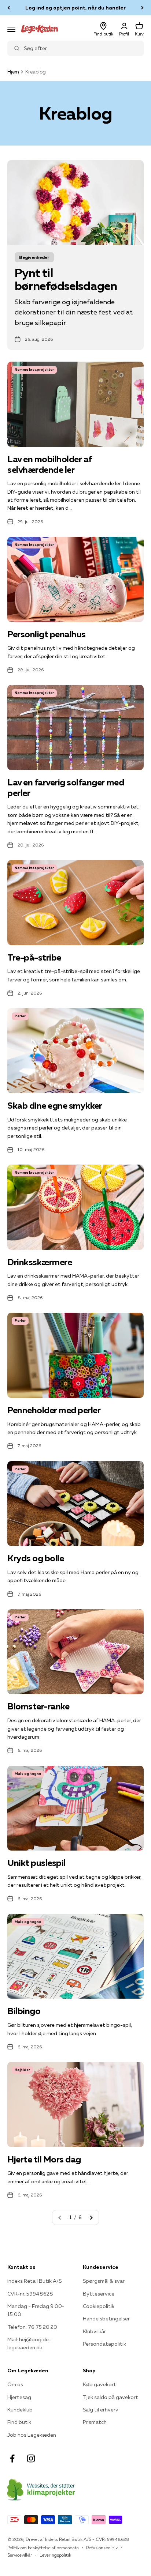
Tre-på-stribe (34, 957)
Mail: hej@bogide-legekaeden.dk (29, 2343)
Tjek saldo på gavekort (111, 2397)
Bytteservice (99, 2294)
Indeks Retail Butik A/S (34, 2281)
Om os (15, 2384)
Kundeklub (20, 2410)
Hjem (13, 72)
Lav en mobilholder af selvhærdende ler (50, 464)
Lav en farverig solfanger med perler (66, 788)
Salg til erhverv (101, 2410)
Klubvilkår (94, 2331)
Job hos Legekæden (32, 2435)
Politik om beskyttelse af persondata (43, 2548)
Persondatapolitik (104, 2344)
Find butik (19, 2422)
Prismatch (95, 2422)
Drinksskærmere (40, 1262)
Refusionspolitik (102, 2548)
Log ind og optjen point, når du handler (75, 8)
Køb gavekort (100, 2384)
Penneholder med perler (54, 1410)
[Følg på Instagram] (31, 2458)
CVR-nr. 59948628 (30, 2294)
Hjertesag (19, 2397)
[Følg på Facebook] (12, 2458)
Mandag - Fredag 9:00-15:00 (36, 2310)
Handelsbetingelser (106, 2319)
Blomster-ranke (38, 1706)
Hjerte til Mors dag (44, 2159)
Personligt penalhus (47, 634)
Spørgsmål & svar (104, 2281)
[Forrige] (9, 8)
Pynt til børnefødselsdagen (66, 279)
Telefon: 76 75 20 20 (32, 2327)
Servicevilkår (20, 2555)
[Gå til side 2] (91, 2217)
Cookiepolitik (99, 2306)
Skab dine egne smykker (55, 1106)
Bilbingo (24, 2011)
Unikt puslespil (36, 1863)
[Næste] (142, 8)
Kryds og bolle (36, 1558)
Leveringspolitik (55, 2555)
